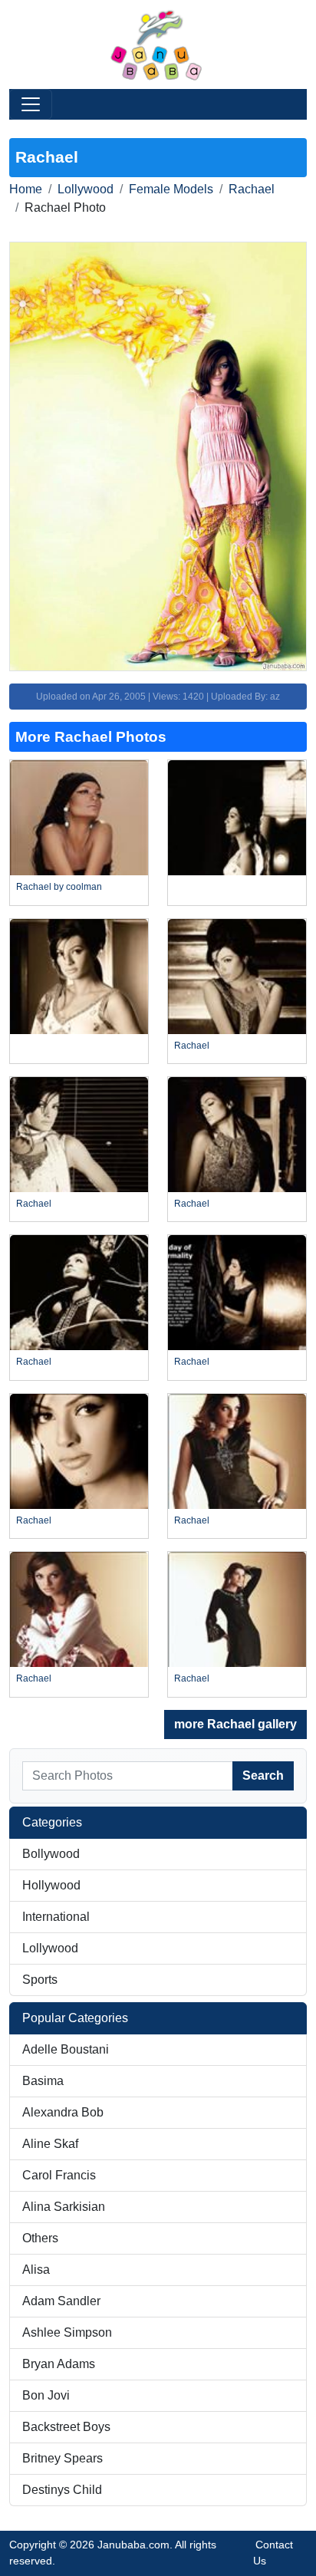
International (56, 1917)
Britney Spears (63, 2458)
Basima (43, 2081)
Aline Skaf (50, 2144)
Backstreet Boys (66, 2427)
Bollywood (51, 1854)
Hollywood (51, 1885)
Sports (40, 1980)
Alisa (36, 2270)
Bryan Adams (59, 2364)
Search (263, 1776)
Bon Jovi (46, 2395)
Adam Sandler (61, 2301)
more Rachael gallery (235, 1724)
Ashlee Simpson (67, 2332)
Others (40, 2238)
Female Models (171, 189)
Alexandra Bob (63, 2112)
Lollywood (86, 189)
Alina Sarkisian (64, 2207)
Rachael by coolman (59, 887)
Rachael (252, 189)
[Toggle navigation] (31, 104)
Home (26, 189)
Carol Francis (59, 2175)
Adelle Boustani (66, 2049)
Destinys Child (62, 2490)
